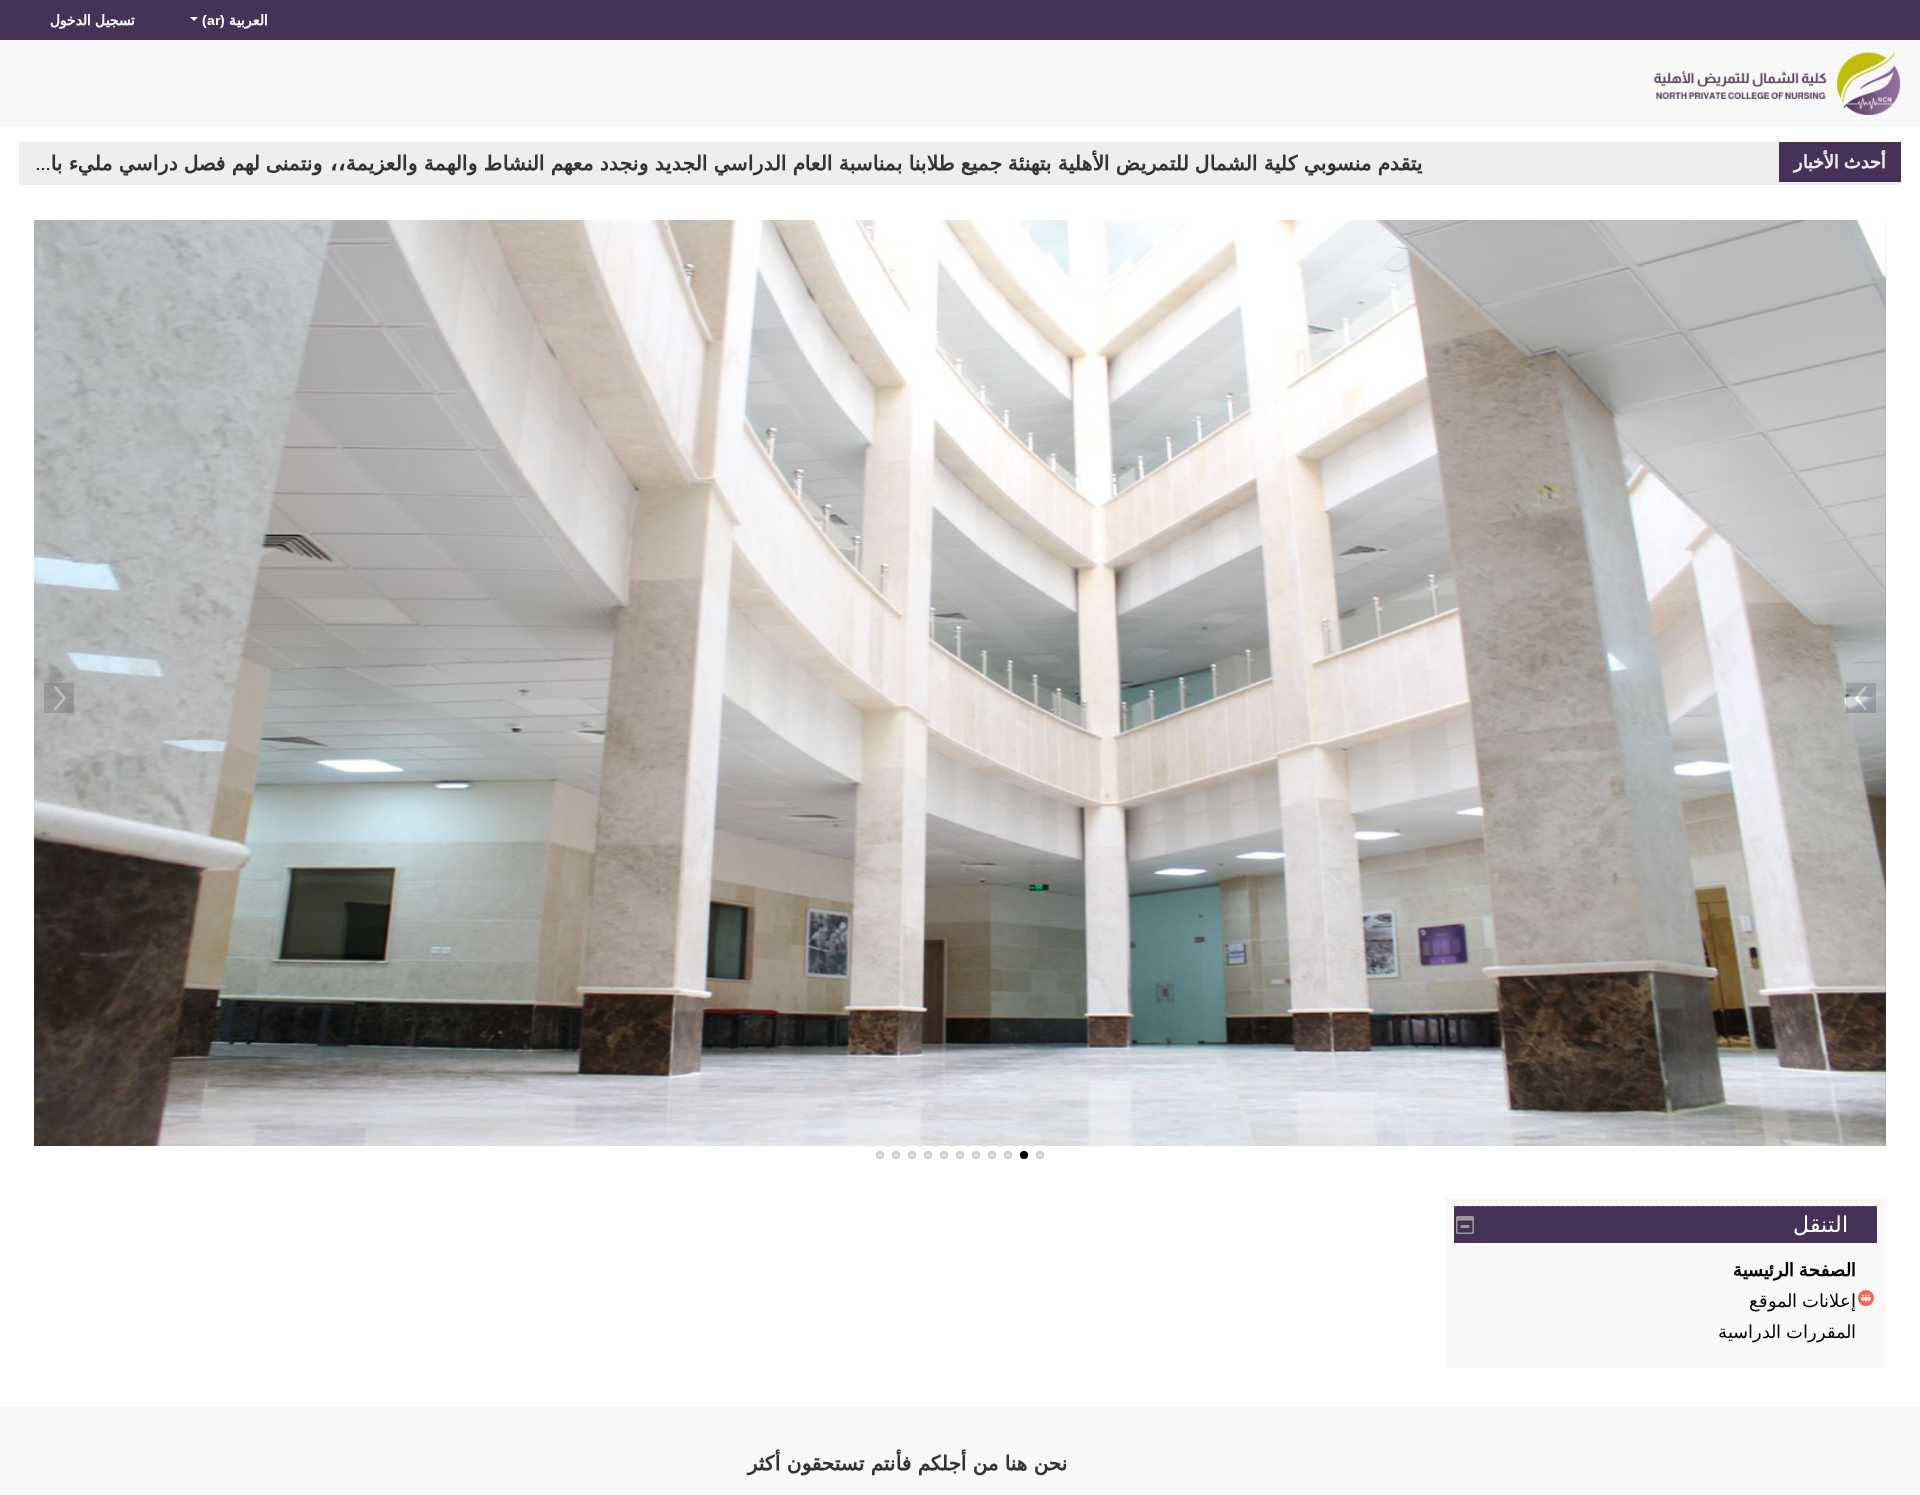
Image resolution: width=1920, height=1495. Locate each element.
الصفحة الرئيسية (1794, 1266)
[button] (227, 19)
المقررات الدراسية (1787, 1328)
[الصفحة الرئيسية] (1776, 82)
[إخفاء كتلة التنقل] (1465, 1222)
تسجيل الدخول (92, 20)
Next (59, 695)
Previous (1861, 695)
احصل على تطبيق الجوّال (537, 1461)
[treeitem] (1665, 1267)
